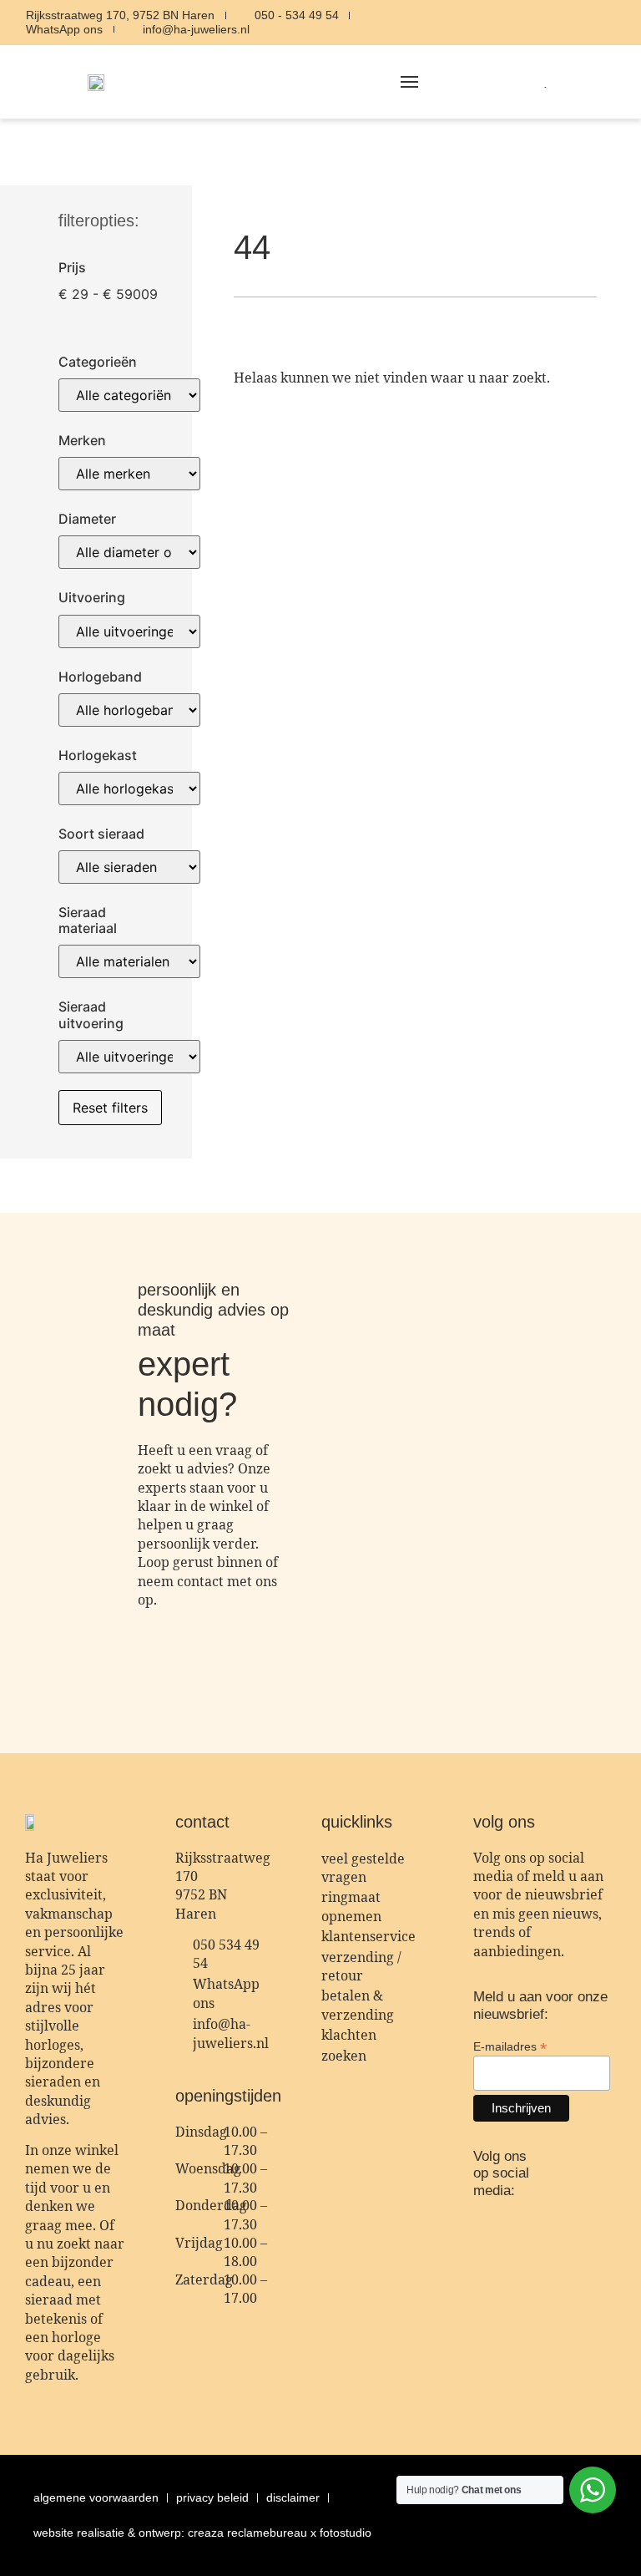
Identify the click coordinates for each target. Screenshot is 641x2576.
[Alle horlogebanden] (129, 710)
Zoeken (344, 2056)
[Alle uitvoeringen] (129, 631)
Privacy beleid (212, 2497)
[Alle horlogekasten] (129, 789)
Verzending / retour (361, 1966)
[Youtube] (625, 23)
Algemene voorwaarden (96, 2497)
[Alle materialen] (129, 961)
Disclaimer (293, 2497)
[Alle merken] (129, 474)
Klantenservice (368, 1936)
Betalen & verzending (358, 2005)
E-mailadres (510, 2046)
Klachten (349, 2035)
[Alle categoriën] (129, 395)
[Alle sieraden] (129, 867)
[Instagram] (562, 23)
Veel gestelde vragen (363, 1868)
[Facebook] (593, 23)
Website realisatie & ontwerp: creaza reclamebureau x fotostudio (202, 2533)
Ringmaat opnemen (351, 1906)
